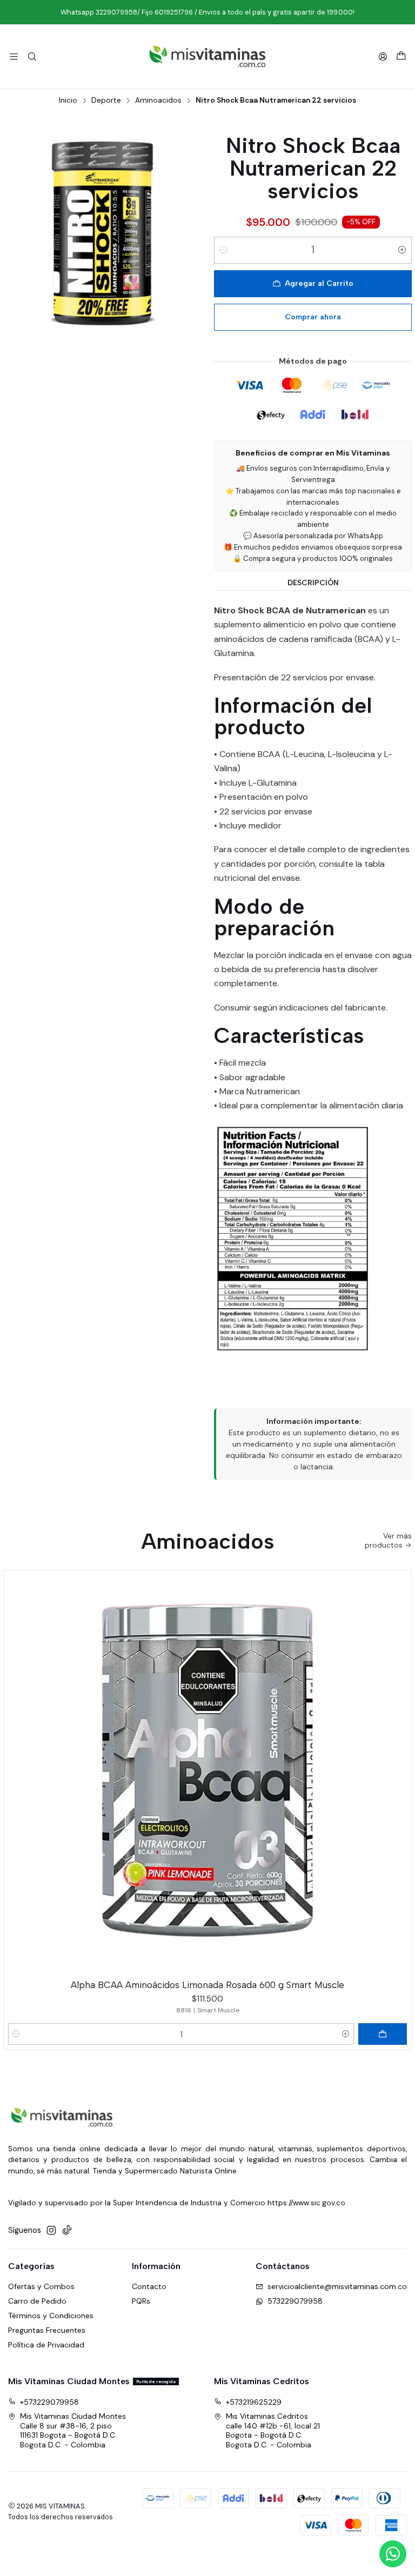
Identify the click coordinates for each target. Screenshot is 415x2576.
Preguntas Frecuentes (47, 2330)
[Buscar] (32, 56)
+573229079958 (49, 2402)
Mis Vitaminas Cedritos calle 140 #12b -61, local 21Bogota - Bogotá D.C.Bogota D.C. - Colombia (273, 2430)
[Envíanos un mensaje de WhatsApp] (393, 2554)
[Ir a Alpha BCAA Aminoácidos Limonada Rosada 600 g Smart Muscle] (207, 1774)
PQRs (141, 2301)
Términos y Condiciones (51, 2316)
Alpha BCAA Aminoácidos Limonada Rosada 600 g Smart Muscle (207, 1985)
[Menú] (14, 56)
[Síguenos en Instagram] (51, 2230)
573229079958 (295, 2301)
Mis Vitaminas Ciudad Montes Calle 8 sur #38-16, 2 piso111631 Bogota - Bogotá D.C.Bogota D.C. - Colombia (73, 2430)
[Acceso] (383, 56)
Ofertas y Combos (41, 2286)
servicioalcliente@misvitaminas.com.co (337, 2286)
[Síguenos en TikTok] (67, 2230)
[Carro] (401, 56)
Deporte (106, 101)
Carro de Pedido (37, 2301)
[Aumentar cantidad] (402, 250)
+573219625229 (254, 2402)
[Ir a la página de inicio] (207, 56)
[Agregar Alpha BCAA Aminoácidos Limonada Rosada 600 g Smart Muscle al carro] (383, 2034)
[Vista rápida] (398, 1772)
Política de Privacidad (46, 2345)
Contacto (149, 2286)
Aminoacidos (158, 101)
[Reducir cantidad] (224, 250)
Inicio (68, 101)
